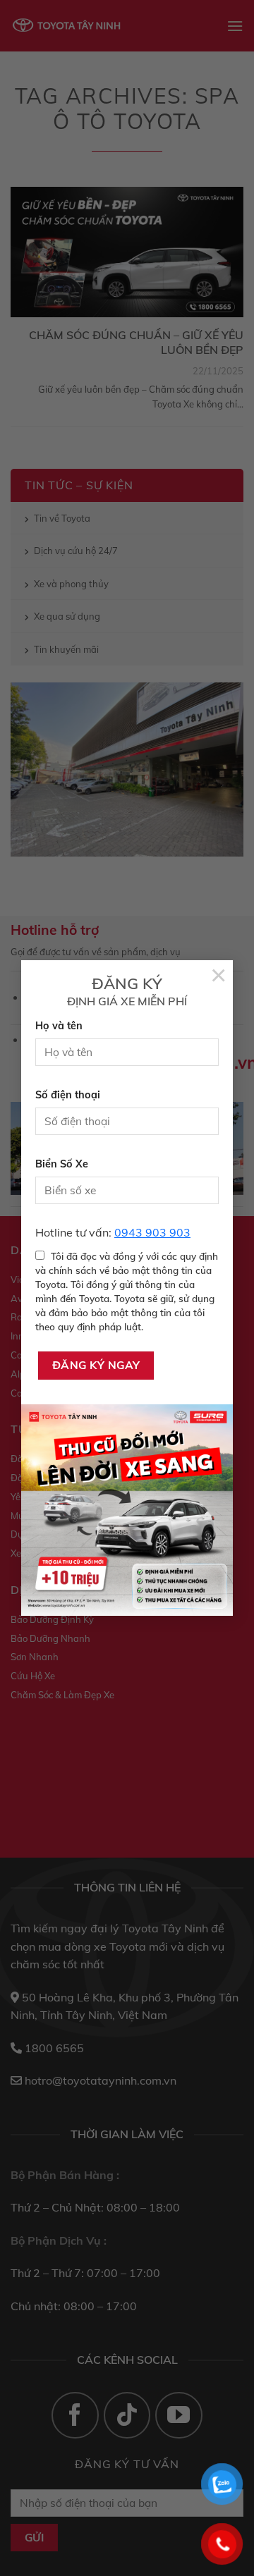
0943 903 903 (152, 1232)
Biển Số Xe (62, 1164)
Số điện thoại (68, 1095)
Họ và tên (59, 1026)
